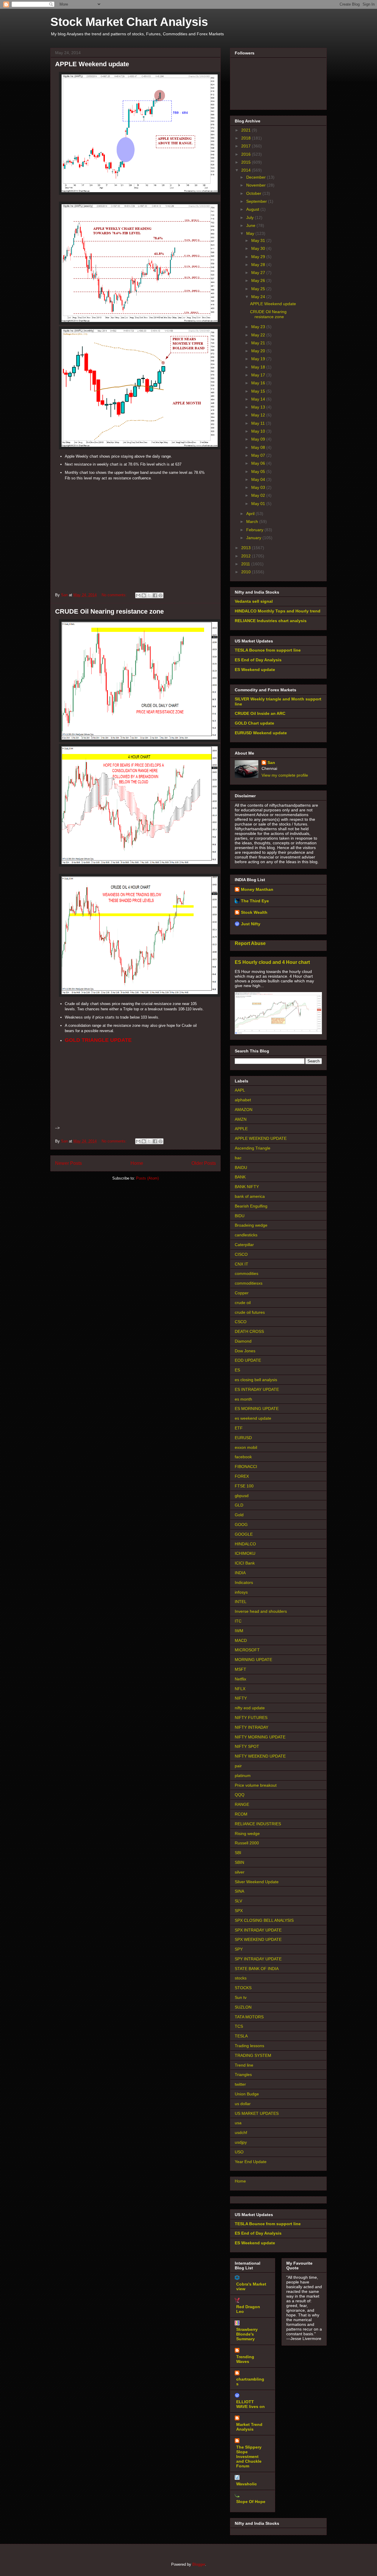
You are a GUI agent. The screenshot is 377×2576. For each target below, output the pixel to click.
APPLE (241, 1129)
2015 (247, 162)
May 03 (259, 487)
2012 (247, 556)
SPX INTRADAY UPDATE (258, 1930)
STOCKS (243, 1988)
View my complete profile (285, 775)
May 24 (259, 297)
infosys (241, 1592)
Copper (242, 1293)
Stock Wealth (254, 912)
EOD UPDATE (248, 1360)
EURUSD (243, 1438)
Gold (239, 1515)
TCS (239, 2026)
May (251, 233)
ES (237, 1370)
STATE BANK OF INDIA (257, 1969)
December (257, 177)
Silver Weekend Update (257, 1882)
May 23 (259, 327)
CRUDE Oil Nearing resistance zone (109, 611)
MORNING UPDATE (253, 1660)
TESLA (241, 2036)
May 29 (259, 257)
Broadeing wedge (251, 1225)
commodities (247, 1273)
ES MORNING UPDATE (257, 1409)
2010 (247, 572)
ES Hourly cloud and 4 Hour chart (272, 962)
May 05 (259, 471)
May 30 (259, 248)
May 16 (259, 383)
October (254, 193)
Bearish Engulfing (251, 1206)
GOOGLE (244, 1534)
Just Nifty (251, 924)
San (271, 763)
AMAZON (244, 1110)
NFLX (240, 1689)
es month (243, 1399)
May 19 (259, 359)
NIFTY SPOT (247, 1746)
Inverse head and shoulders (261, 1611)
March (253, 521)
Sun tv (241, 1997)
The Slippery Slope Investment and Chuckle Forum (249, 2457)
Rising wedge (247, 1833)
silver (240, 1872)
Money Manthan (257, 889)
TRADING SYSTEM (253, 2055)
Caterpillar (244, 1245)
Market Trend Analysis (249, 2427)
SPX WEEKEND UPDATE (258, 1939)
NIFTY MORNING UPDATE (260, 1737)
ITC (238, 1621)
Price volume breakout (256, 1785)
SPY (239, 1949)
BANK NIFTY (247, 1187)
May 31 (259, 240)
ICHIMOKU (245, 1553)
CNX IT (242, 1264)
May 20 (259, 351)
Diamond (243, 1341)
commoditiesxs (249, 1283)
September (257, 201)
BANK (240, 1177)
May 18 (259, 367)
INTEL (241, 1602)
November (257, 185)
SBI (238, 1853)
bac (238, 1158)
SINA (239, 1891)
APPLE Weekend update (92, 64)
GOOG (241, 1524)
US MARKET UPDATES (257, 2113)
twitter (240, 2084)
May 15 (259, 391)
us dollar (243, 2104)
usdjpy (241, 2142)
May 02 (259, 495)
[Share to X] (149, 595)
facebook (243, 1457)
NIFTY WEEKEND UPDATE (260, 1756)
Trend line (244, 2065)
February (255, 530)
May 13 (259, 407)
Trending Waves (245, 2359)
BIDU (240, 1216)
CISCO (241, 1254)
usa (238, 2123)
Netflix (240, 1679)
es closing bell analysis (256, 1380)
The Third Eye (255, 901)
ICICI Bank (245, 1563)
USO (239, 2152)
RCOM (241, 1814)
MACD (241, 1640)
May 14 (259, 399)
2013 (247, 548)
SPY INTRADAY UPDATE (258, 1959)
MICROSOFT (247, 1650)
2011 (246, 564)
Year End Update (251, 2162)
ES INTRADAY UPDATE (257, 1389)
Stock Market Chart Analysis (129, 22)
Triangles (243, 2075)
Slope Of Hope (251, 2502)
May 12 (259, 415)
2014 (247, 170)
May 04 (259, 479)
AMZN (241, 1119)
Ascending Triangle (253, 1148)
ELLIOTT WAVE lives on (250, 2404)
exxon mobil (246, 1447)
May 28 (259, 265)
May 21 (259, 343)
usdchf (241, 2132)
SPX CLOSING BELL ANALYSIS (264, 1920)
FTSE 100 (244, 1486)
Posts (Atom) (147, 1178)
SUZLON (243, 2007)
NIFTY (241, 1698)
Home (137, 1163)
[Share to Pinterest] (161, 595)
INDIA (240, 1573)
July (250, 217)
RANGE (242, 1804)
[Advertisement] (135, 524)
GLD (239, 1505)
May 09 (259, 439)
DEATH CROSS (249, 1331)
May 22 (259, 335)
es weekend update (253, 1418)
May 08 (259, 447)
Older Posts (204, 1163)
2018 (247, 138)
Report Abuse (250, 943)
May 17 (259, 375)
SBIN (239, 1862)
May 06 (259, 463)
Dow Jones (245, 1351)
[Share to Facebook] (155, 595)
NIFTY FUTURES (251, 1718)
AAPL (240, 1090)
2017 (247, 146)
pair (238, 1766)
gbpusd (242, 1496)
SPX (239, 1911)
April (251, 514)
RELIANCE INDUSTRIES (258, 1824)
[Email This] (138, 595)
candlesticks (246, 1235)
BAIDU (241, 1167)
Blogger (199, 2564)
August (253, 209)
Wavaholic (247, 2484)
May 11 (259, 423)
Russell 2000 (247, 1843)
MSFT (240, 1669)
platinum (243, 1776)
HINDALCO (245, 1544)
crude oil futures (250, 1312)
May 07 (259, 455)
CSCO (241, 1322)
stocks (241, 1978)
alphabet (243, 1100)
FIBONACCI (246, 1466)
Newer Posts (68, 1163)
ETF (239, 1428)
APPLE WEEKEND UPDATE (261, 1138)
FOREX (242, 1476)
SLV (238, 1901)
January (254, 538)
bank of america (250, 1196)
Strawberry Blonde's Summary (247, 2334)
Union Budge (247, 2094)
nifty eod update (250, 1708)
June (251, 225)
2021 (247, 130)
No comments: (115, 595)
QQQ (240, 1795)
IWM (239, 1631)
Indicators (244, 1582)
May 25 (259, 289)
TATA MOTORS (249, 2017)
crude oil (243, 1303)
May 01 (259, 504)
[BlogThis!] (144, 595)
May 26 (259, 280)
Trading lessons (249, 2046)
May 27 (259, 273)
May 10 (259, 431)
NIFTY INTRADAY (252, 1727)
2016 (247, 154)
